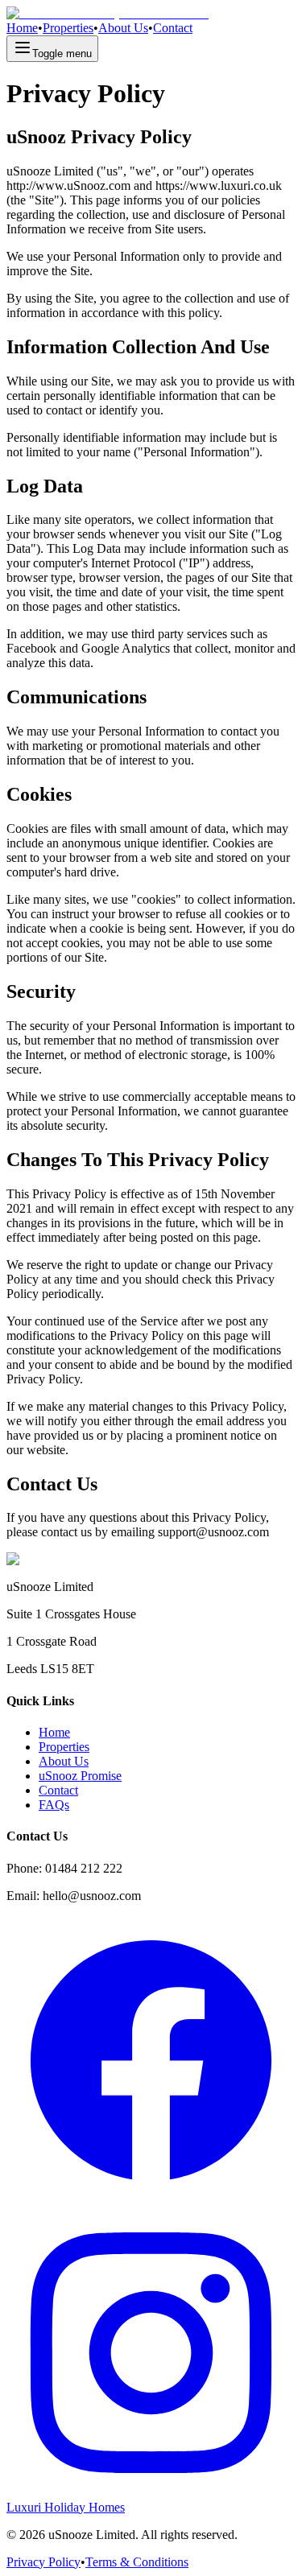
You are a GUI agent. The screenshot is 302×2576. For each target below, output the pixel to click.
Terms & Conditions (137, 2562)
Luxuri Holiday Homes (66, 2507)
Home (22, 28)
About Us (123, 28)
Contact (173, 28)
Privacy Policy (43, 2562)
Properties (68, 28)
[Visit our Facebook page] (151, 2201)
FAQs (54, 1805)
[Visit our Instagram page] (151, 2493)
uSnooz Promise (80, 1776)
